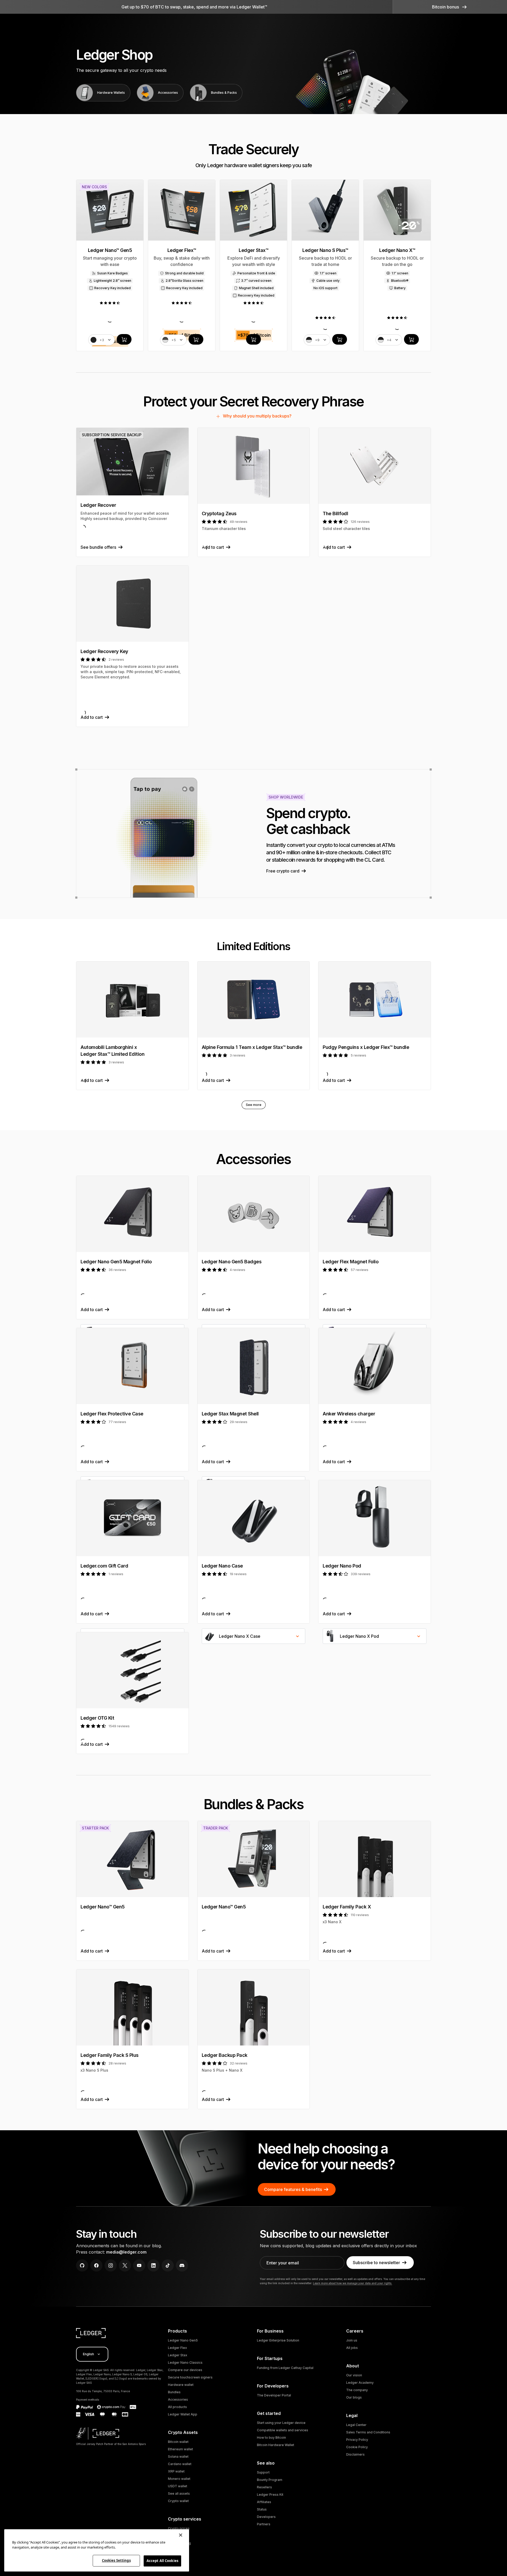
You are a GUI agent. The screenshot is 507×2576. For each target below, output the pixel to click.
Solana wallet (178, 2457)
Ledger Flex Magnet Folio (351, 1262)
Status (262, 2509)
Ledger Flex (177, 2348)
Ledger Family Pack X (347, 1907)
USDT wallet (178, 2486)
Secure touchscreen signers (190, 2377)
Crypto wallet (178, 2501)
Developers (266, 2517)
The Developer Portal (274, 2395)
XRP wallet (176, 2471)
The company (357, 2390)
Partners (264, 2524)
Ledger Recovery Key (104, 651)
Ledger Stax (178, 2355)
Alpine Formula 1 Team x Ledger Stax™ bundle (252, 1047)
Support (263, 2472)
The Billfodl (335, 513)
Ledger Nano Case (222, 1566)
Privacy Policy (357, 2440)
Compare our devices (185, 2370)
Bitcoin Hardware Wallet (276, 2445)
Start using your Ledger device (281, 2423)
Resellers (264, 2487)
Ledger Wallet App (183, 2414)
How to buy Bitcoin (271, 2437)
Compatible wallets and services (283, 2430)
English (88, 2354)
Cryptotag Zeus (219, 513)
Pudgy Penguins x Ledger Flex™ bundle (366, 1047)
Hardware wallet (181, 2385)
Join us (352, 2340)
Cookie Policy (357, 2447)
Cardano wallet (180, 2464)
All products (177, 2407)
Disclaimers (355, 2454)
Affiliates (264, 2502)
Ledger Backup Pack (225, 2055)
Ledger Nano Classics (185, 2362)
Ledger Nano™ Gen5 (103, 1907)
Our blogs (354, 2397)
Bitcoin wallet (178, 2442)
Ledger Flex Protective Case (112, 1414)
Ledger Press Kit (270, 2495)
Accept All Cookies (162, 2561)
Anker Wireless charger (349, 1414)
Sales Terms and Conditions (368, 2432)
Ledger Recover (98, 505)
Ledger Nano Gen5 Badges (232, 1262)
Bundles (174, 2392)
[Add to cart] (124, 339)
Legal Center (356, 2425)
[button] (450, 7)
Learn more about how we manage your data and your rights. (353, 2283)
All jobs (352, 2348)
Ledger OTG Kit (97, 1718)
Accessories (178, 2399)
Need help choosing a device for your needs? (326, 2157)
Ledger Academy (360, 2383)
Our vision (354, 2375)
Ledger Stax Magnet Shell (230, 1414)
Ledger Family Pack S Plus (110, 2055)
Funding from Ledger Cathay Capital (285, 2368)
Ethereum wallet (180, 2449)
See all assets (179, 2493)
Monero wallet (179, 2479)
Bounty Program (270, 2480)
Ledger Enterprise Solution (278, 2340)
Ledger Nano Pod (342, 1566)
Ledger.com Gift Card (104, 1566)
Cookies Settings (116, 2560)
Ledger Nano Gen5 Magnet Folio (116, 1262)
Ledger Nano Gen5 (183, 2340)
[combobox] (254, 1636)
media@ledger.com (126, 2252)
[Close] (181, 2535)
